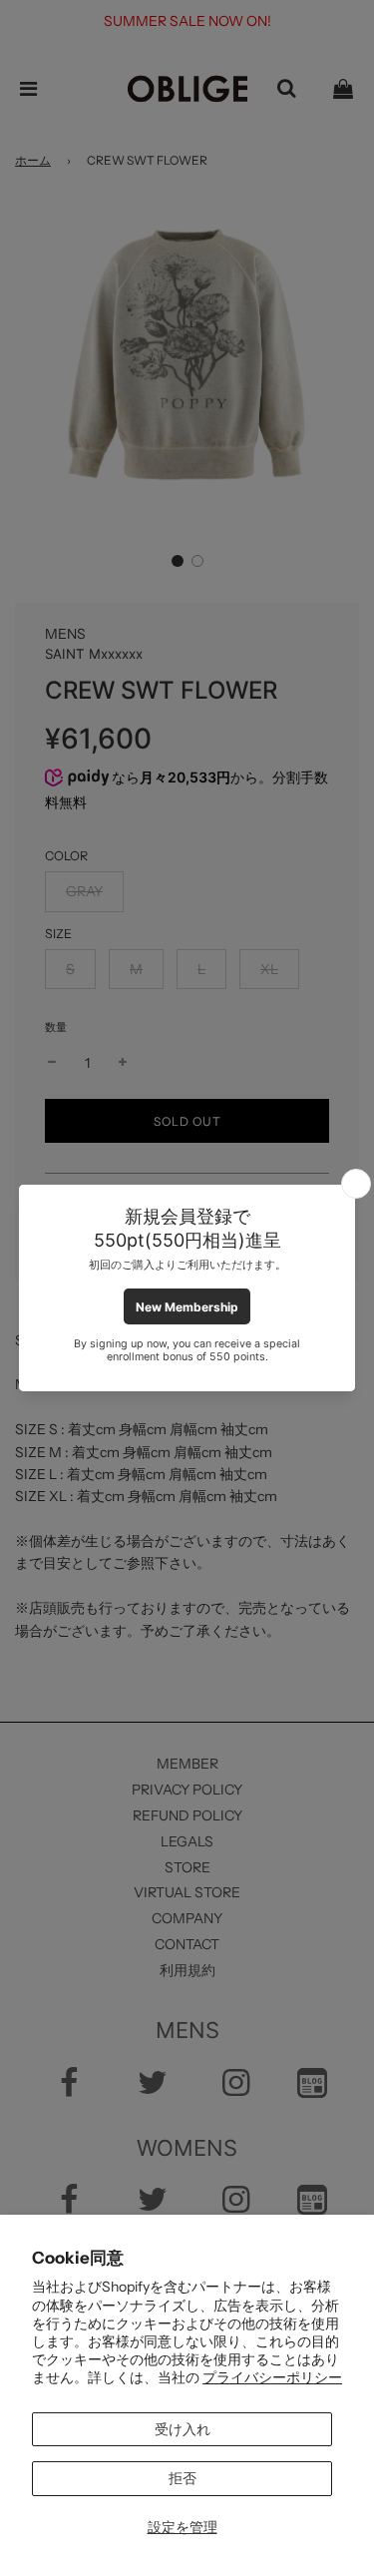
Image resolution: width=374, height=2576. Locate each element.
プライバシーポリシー (272, 2377)
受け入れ (183, 2429)
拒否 (183, 2478)
